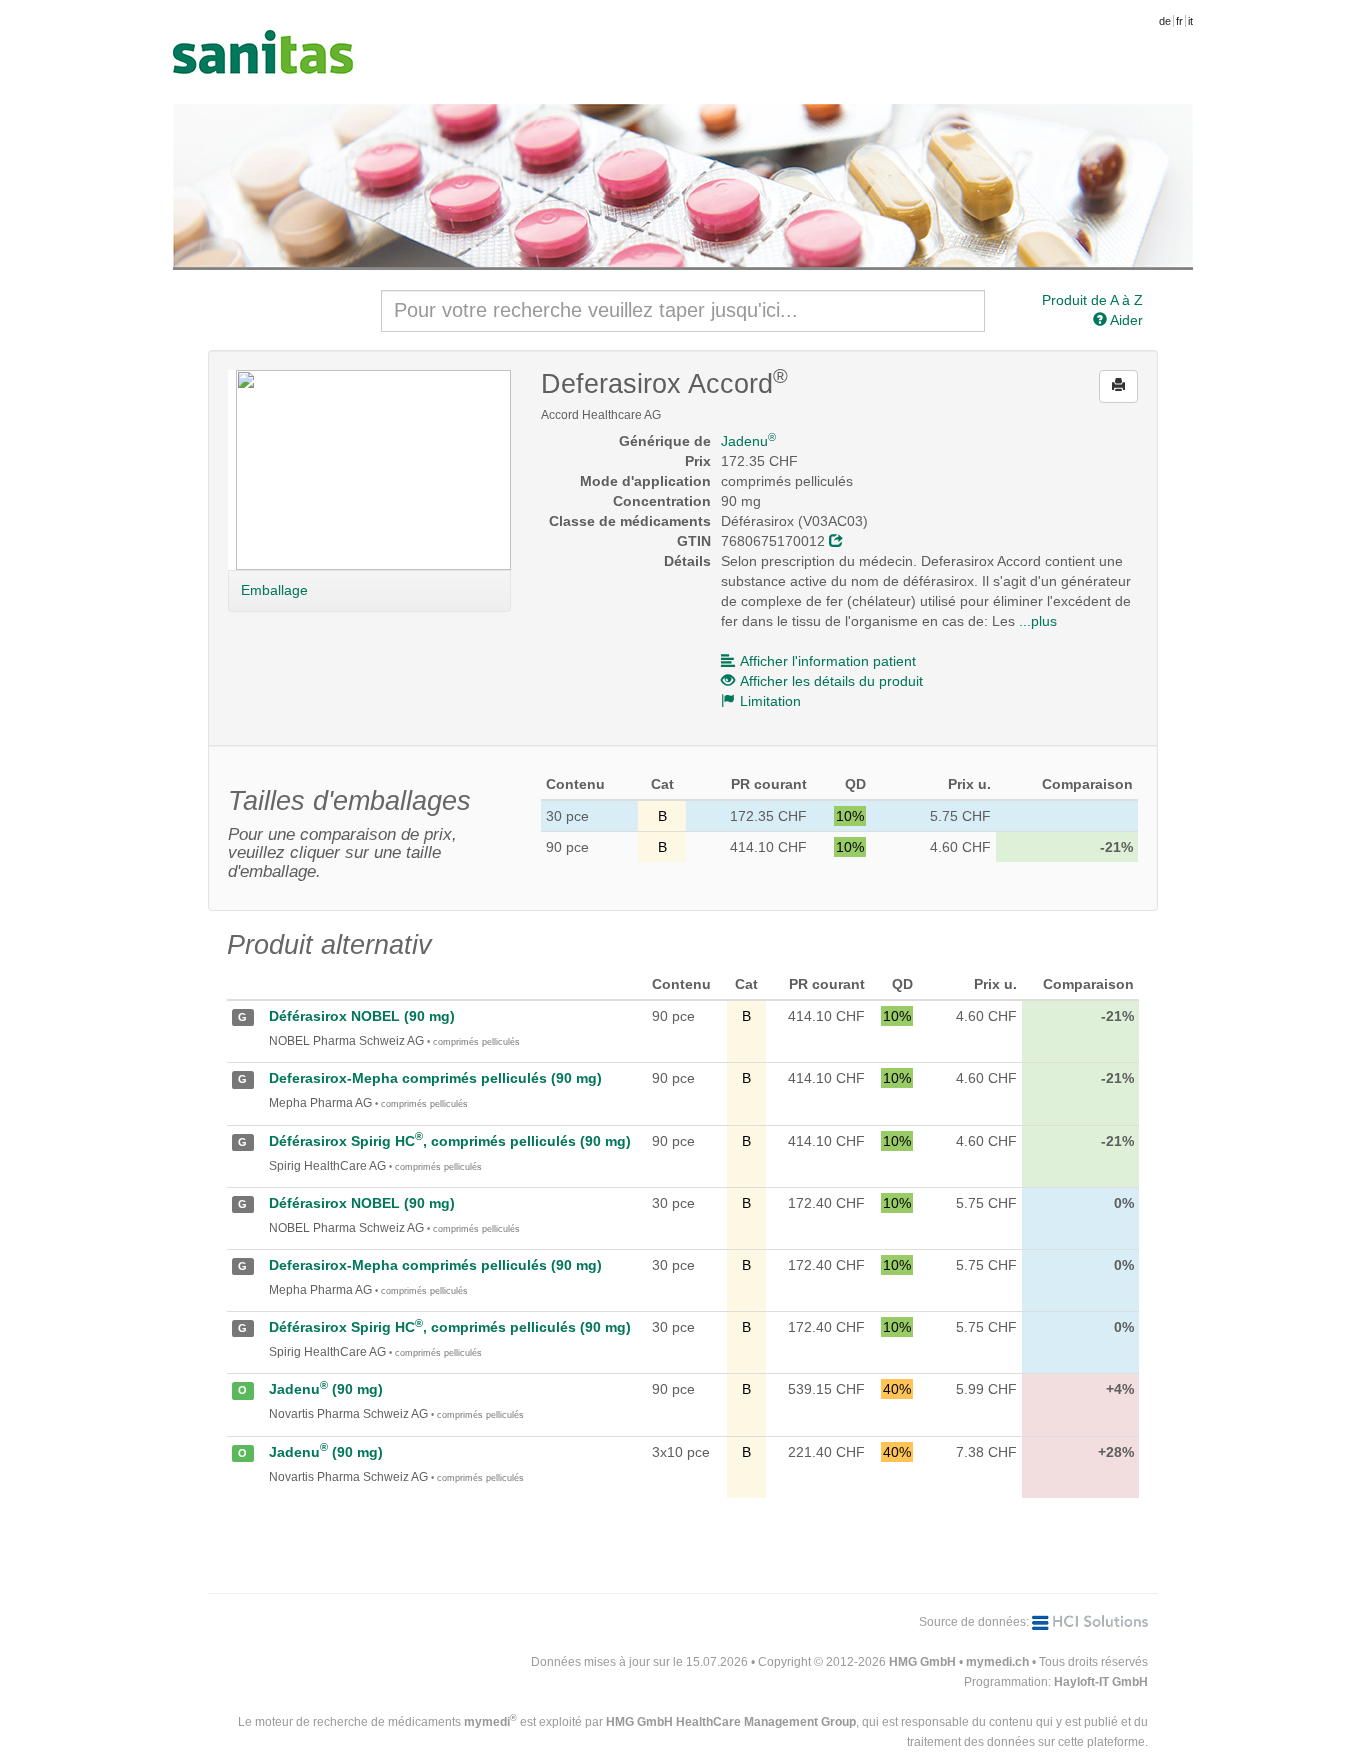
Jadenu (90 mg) (326, 1389)
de (1165, 21)
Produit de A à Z (1092, 300)
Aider (1125, 320)
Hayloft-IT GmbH (1101, 1682)
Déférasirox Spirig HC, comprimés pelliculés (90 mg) (450, 1141)
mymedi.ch (997, 1662)
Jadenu (748, 441)
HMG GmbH (922, 1662)
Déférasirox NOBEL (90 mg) (362, 1016)
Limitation (770, 701)
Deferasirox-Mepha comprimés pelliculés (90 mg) (435, 1078)
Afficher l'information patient (828, 661)
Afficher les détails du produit (831, 681)
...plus (1038, 621)
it (1190, 21)
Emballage (274, 590)
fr (1179, 21)
